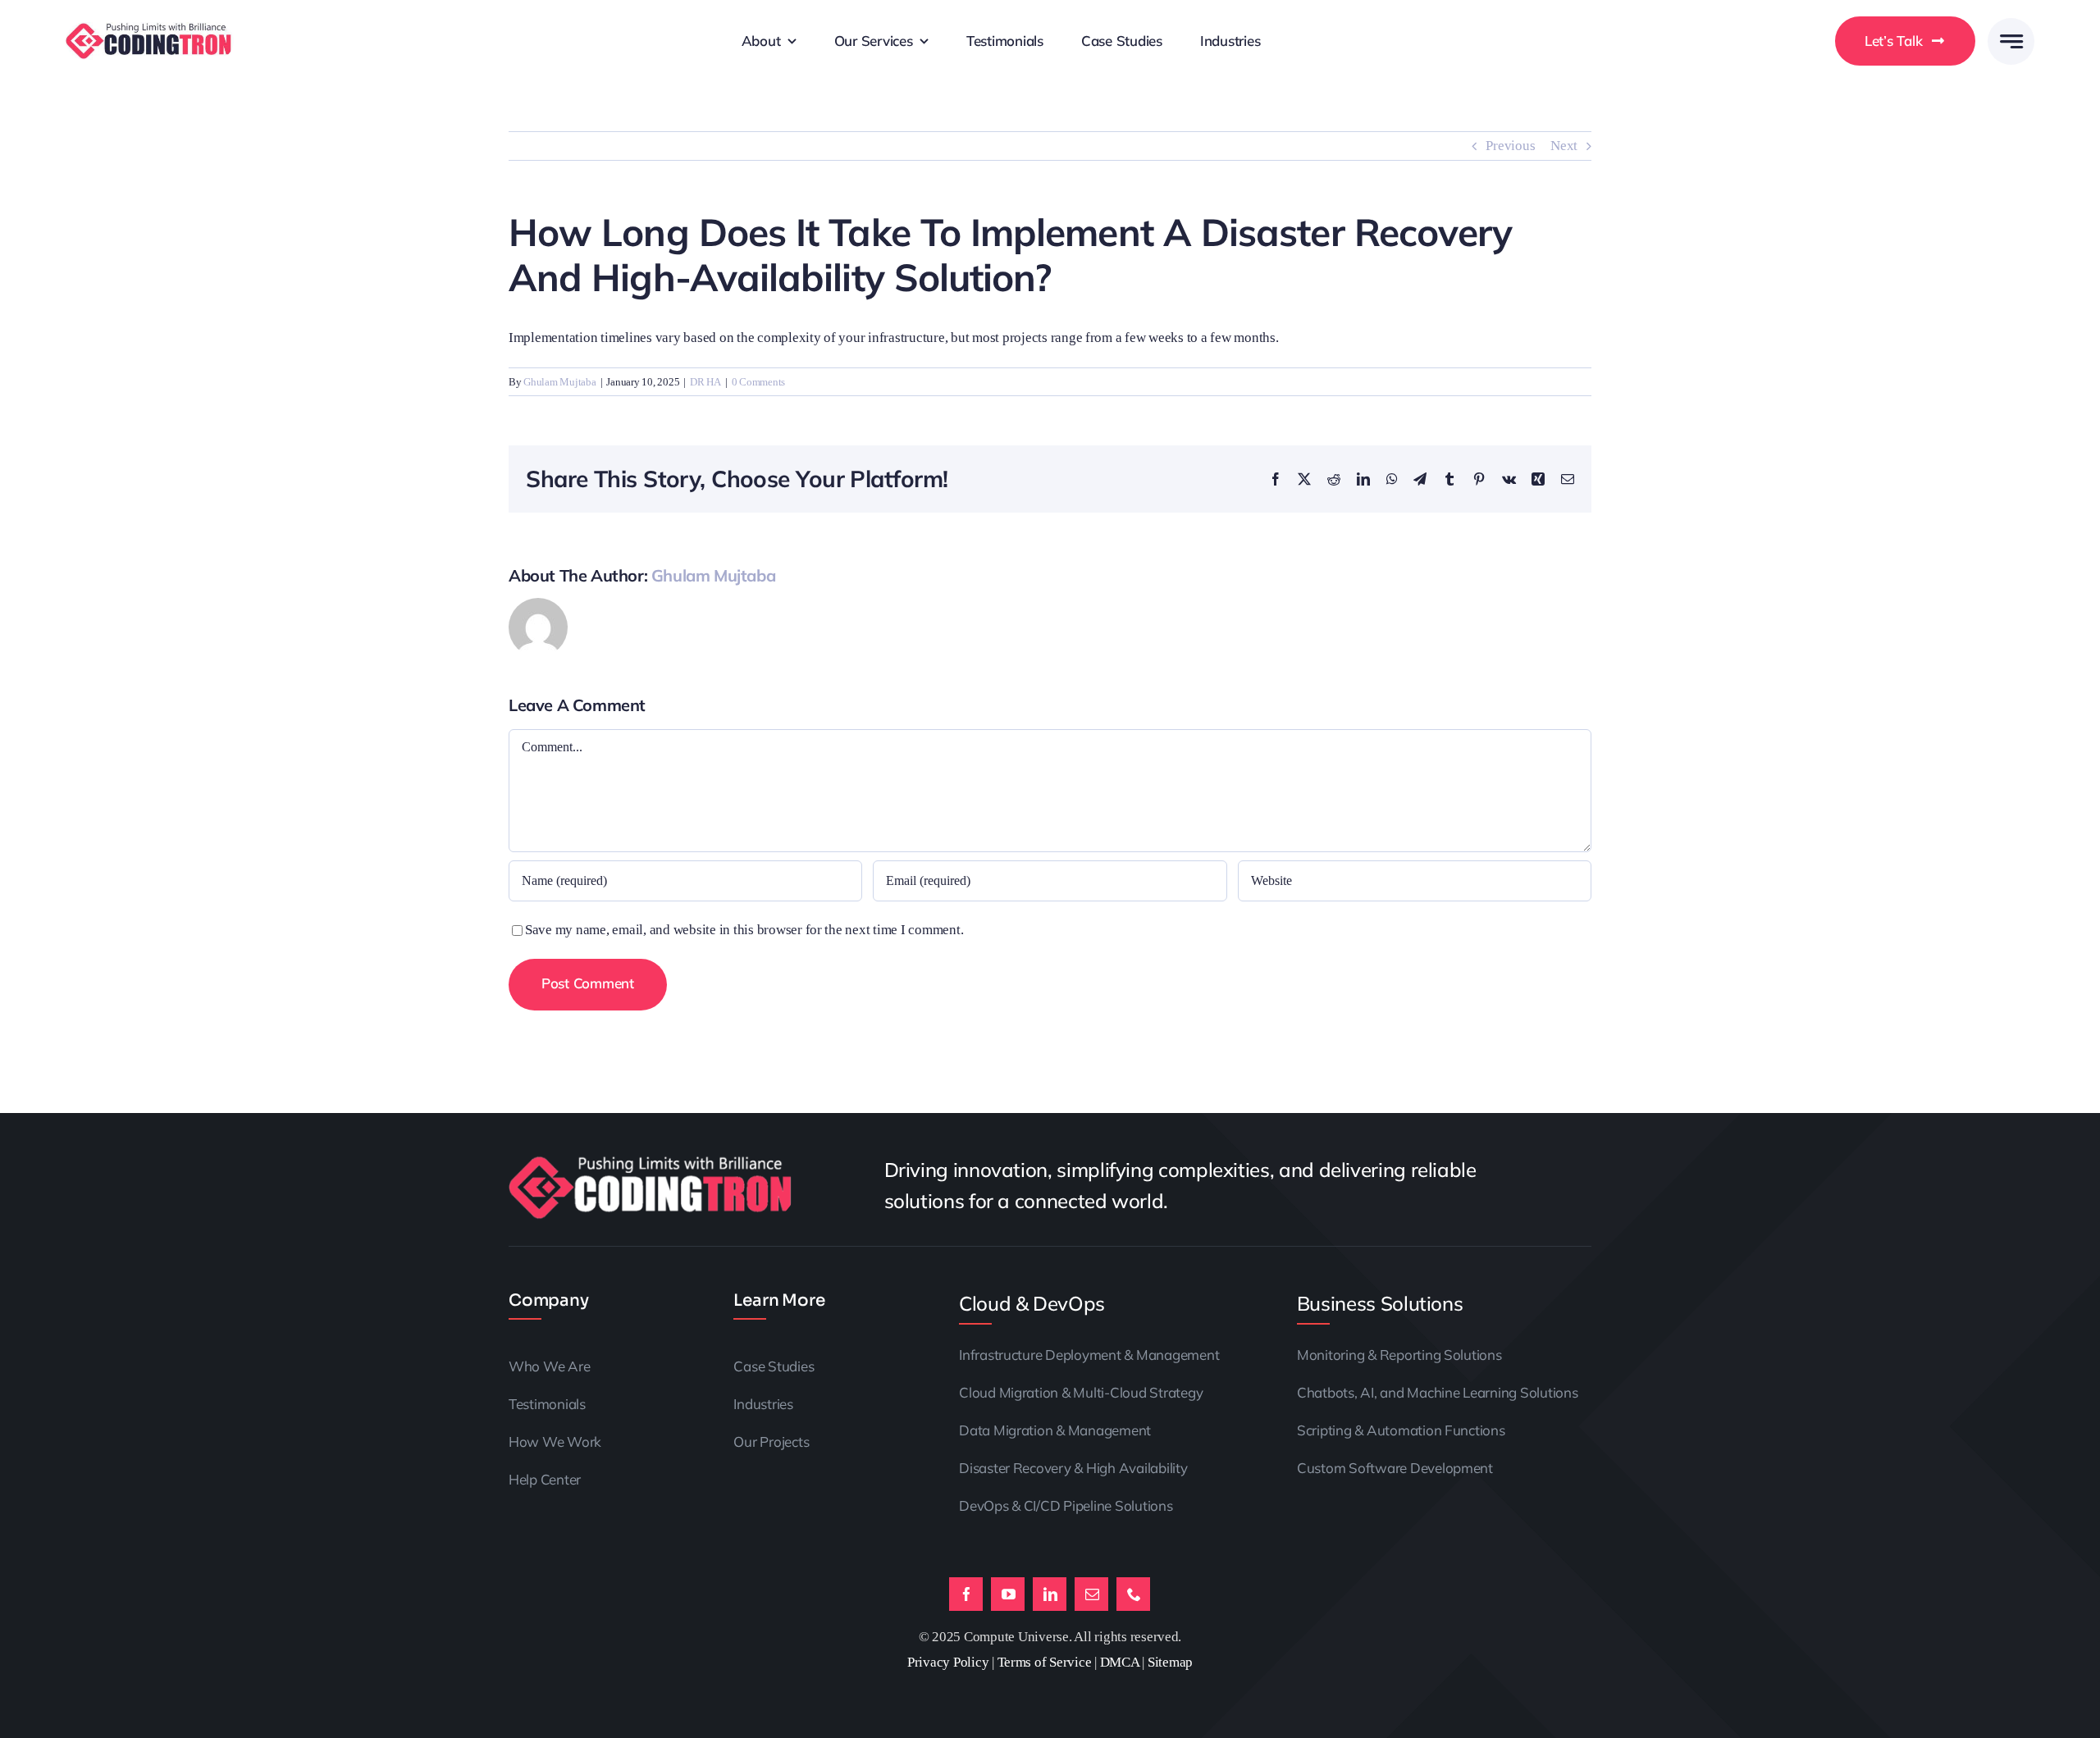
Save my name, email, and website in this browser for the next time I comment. (744, 930)
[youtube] (1008, 1594)
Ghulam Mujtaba (559, 382)
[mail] (1091, 1594)
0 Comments (758, 382)
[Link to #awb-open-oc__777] (2011, 41)
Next (1564, 146)
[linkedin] (1050, 1594)
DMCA (1120, 1662)
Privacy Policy (948, 1662)
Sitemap (1170, 1662)
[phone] (1133, 1594)
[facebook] (966, 1594)
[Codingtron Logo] (150, 29)
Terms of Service (1045, 1662)
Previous (1510, 146)
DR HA (705, 382)
